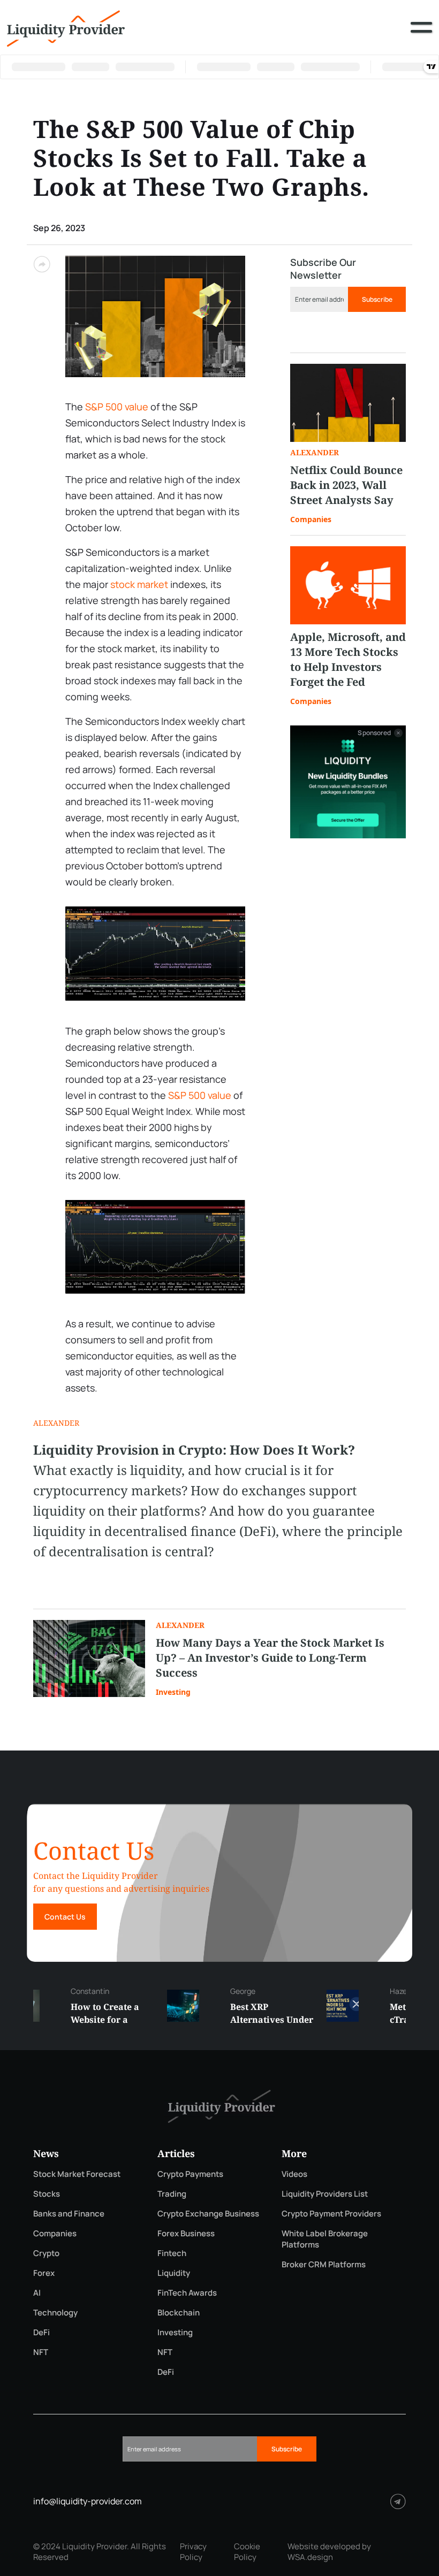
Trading (172, 2194)
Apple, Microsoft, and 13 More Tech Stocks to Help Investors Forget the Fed (348, 659)
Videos (294, 2174)
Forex (44, 2273)
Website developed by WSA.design (329, 2552)
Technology (55, 2313)
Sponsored (374, 733)
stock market (139, 584)
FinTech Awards (187, 2293)
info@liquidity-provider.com (88, 2501)
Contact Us (65, 1917)
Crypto (46, 2253)
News (46, 2153)
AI (37, 2293)
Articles (176, 2153)
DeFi (41, 2332)
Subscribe (377, 299)
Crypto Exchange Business (208, 2214)
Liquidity (174, 2273)
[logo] (66, 27)
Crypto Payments (190, 2174)
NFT (41, 2352)
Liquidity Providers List (325, 2194)
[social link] (398, 2501)
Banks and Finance (69, 2214)
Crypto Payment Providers (331, 2214)
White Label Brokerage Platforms (325, 2239)
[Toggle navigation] (421, 35)
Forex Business (186, 2233)
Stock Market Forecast (77, 2174)
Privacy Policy (193, 2552)
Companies (311, 519)
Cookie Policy (247, 2552)
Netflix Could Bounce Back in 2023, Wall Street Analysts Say (346, 485)
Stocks (47, 2194)
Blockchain (179, 2313)
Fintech (172, 2253)
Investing (173, 1692)
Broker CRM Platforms (324, 2264)
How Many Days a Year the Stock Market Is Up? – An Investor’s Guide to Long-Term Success (270, 1658)
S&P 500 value (117, 407)
